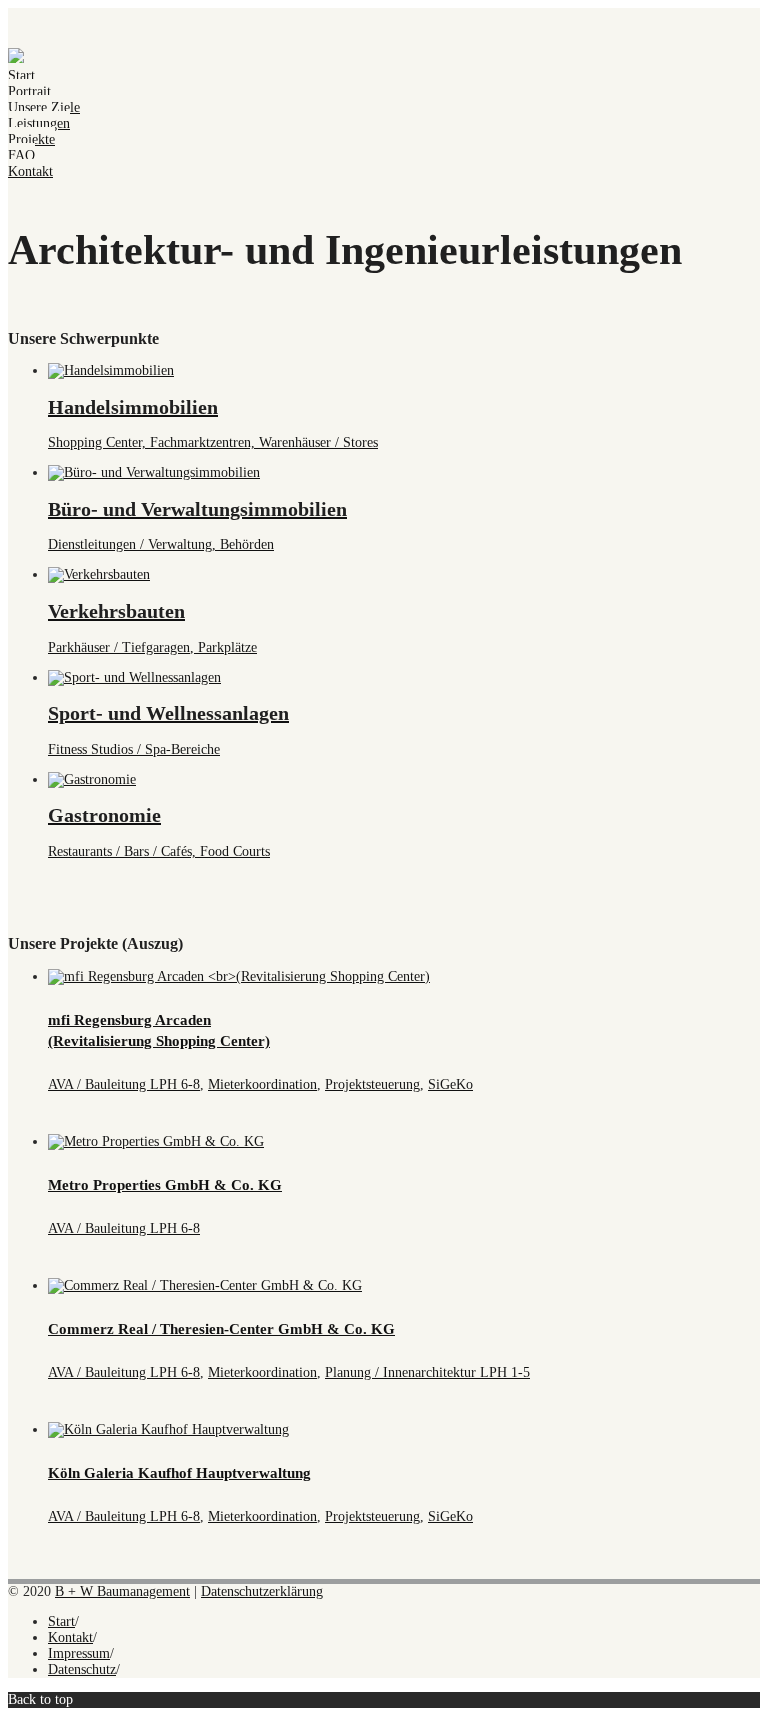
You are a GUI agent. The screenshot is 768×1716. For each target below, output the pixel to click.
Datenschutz (82, 1669)
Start (21, 75)
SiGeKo (450, 1084)
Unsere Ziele (44, 107)
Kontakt (30, 171)
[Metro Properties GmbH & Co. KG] (156, 1141)
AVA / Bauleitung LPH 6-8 (124, 1084)
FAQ (21, 155)
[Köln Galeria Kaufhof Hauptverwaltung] (168, 1429)
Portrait (29, 91)
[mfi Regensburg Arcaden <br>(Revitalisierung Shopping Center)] (239, 976)
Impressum (79, 1653)
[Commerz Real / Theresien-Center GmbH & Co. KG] (205, 1285)
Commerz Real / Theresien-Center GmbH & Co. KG (221, 1329)
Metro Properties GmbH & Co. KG (165, 1185)
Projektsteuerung (372, 1084)
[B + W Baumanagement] (16, 59)
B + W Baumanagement (122, 1591)
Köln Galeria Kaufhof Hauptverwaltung (179, 1473)
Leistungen (39, 123)
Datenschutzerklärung (262, 1591)
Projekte (31, 139)
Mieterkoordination (262, 1084)
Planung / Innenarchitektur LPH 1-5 (427, 1372)
